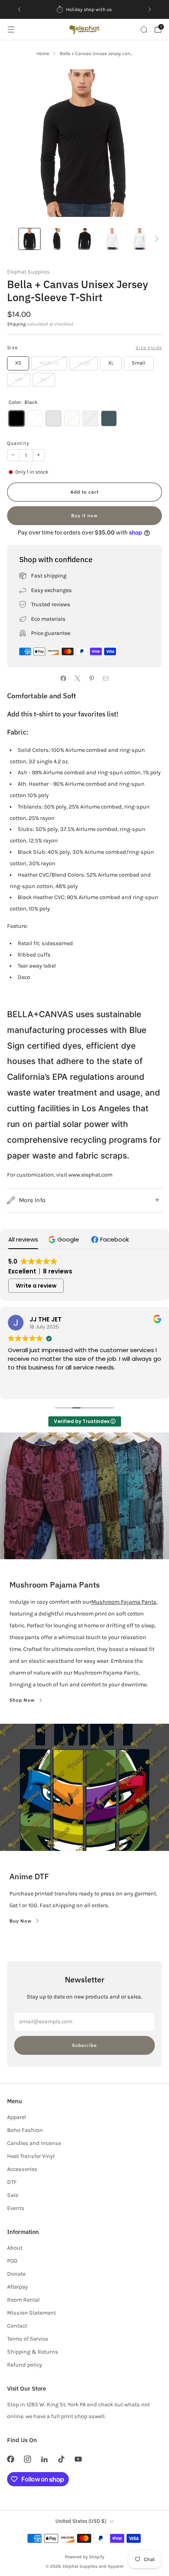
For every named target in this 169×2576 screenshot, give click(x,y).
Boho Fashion (25, 2130)
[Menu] (11, 30)
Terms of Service (28, 2339)
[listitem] (84, 9)
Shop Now (22, 1700)
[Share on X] (77, 679)
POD (12, 2261)
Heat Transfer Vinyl (31, 2156)
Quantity (18, 443)
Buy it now (84, 515)
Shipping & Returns (33, 2352)
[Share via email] (106, 679)
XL (111, 363)
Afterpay (17, 2287)
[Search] (144, 30)
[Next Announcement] (150, 9)
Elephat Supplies (28, 272)
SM (19, 379)
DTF (12, 2182)
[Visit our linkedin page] (44, 2459)
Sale (13, 2195)
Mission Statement (31, 2313)
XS (18, 363)
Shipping (16, 324)
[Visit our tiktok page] (62, 2459)
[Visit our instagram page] (27, 2459)
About (15, 2248)
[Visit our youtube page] (78, 2459)
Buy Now (21, 1921)
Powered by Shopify (84, 2557)
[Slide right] (155, 239)
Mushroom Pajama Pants (124, 1602)
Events (16, 2208)
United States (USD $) (81, 2521)
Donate (16, 2274)
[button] (65, 1239)
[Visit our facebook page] (10, 2459)
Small (139, 363)
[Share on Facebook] (63, 679)
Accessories (22, 2169)
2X (44, 379)
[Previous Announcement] (19, 9)
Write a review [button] (36, 1286)
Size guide (149, 348)
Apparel (17, 2117)
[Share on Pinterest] (92, 679)
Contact (17, 2326)
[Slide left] (14, 239)
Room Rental (23, 2300)
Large (84, 363)
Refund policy (25, 2365)
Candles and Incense (34, 2143)
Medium (49, 363)
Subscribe (84, 2045)
